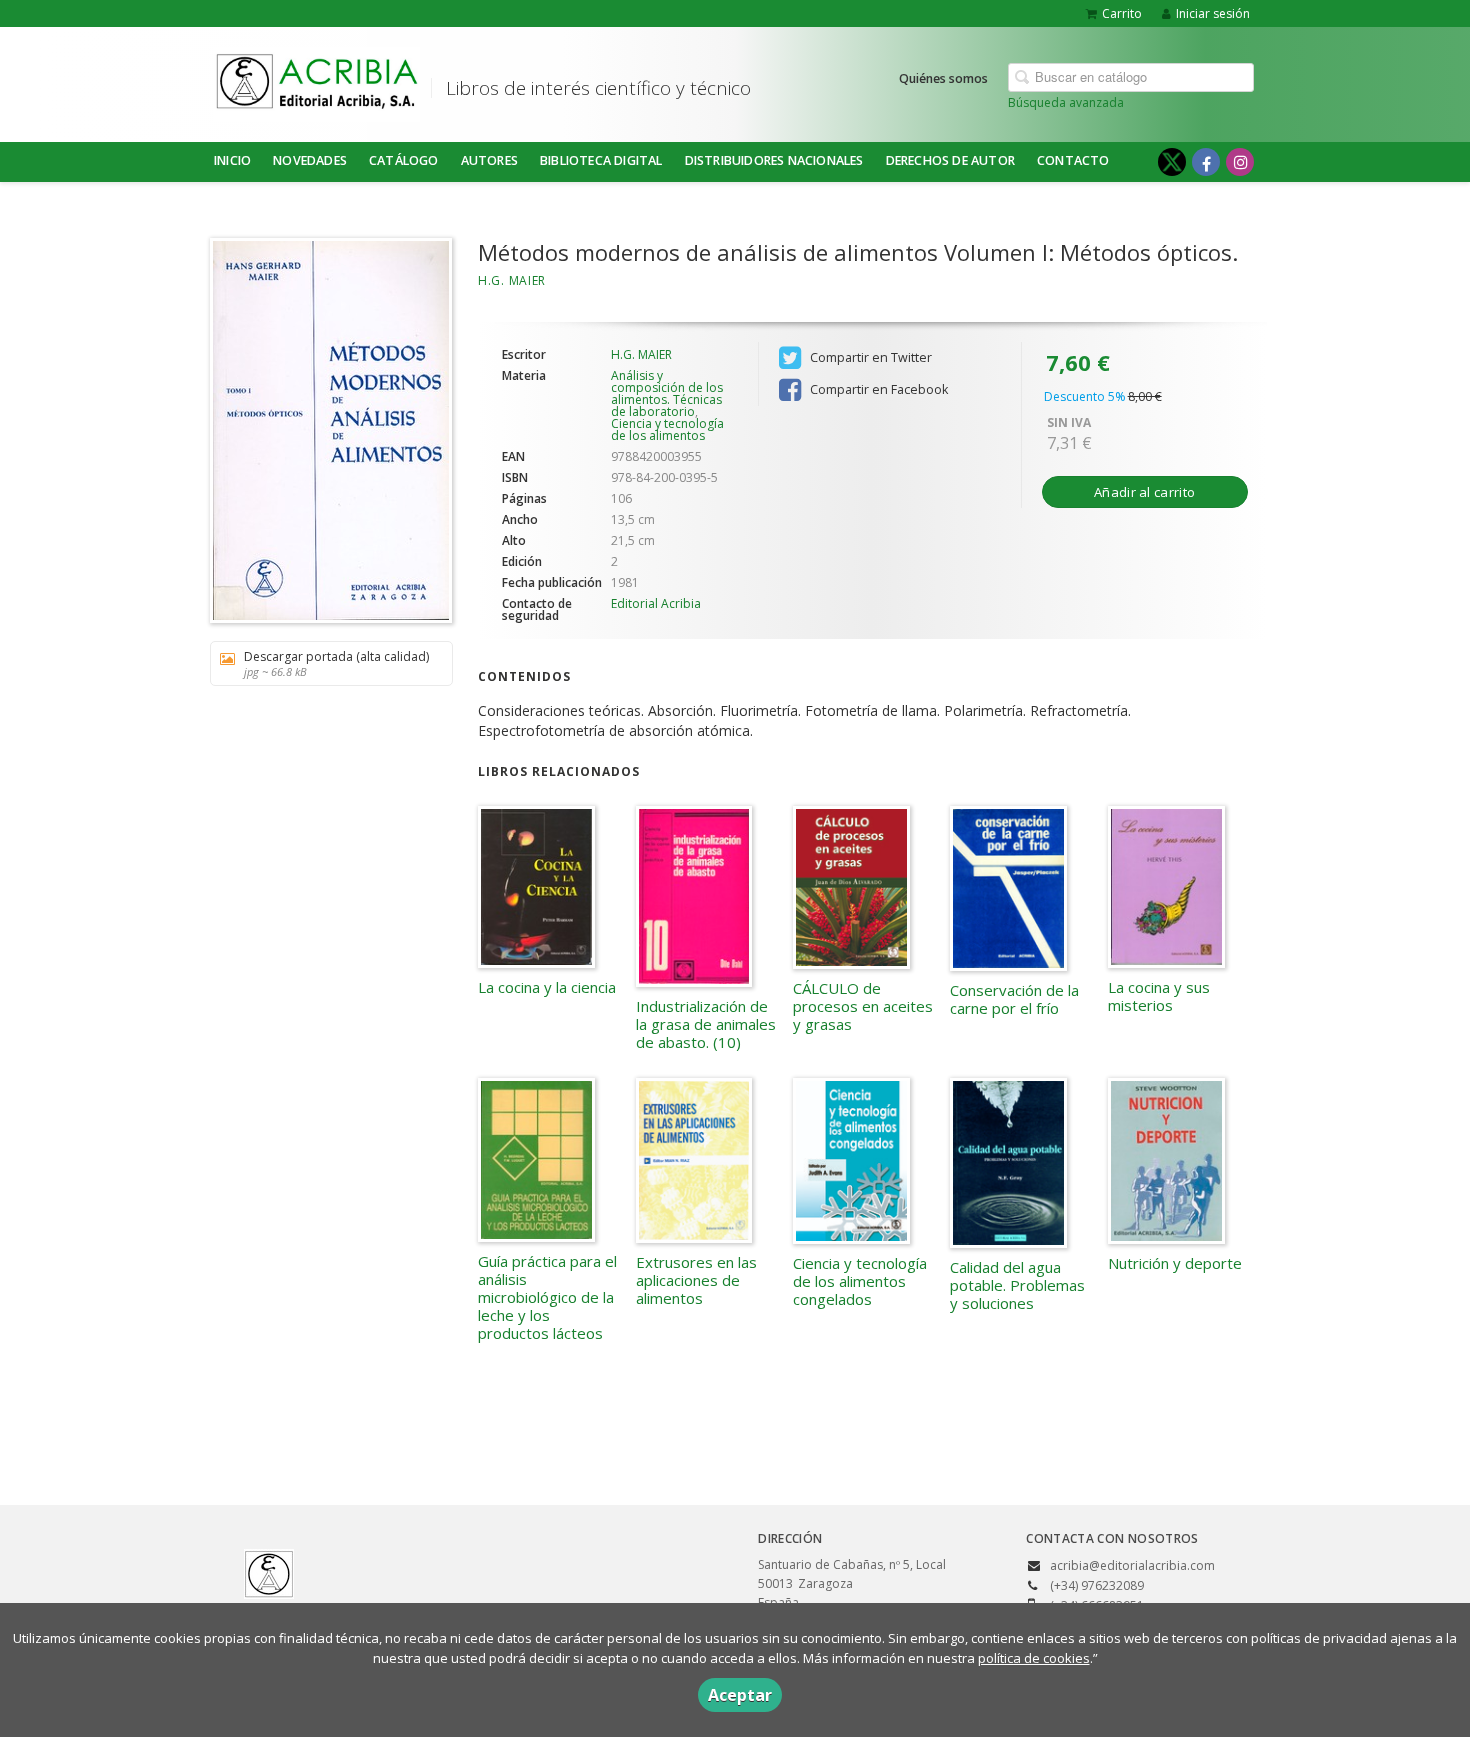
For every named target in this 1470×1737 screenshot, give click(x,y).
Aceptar (740, 1695)
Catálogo (404, 160)
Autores (489, 160)
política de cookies (1034, 1658)
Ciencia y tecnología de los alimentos (667, 429)
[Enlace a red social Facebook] (1206, 162)
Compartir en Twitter (869, 357)
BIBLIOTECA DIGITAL (601, 160)
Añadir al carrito (1144, 492)
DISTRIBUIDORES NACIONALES (774, 160)
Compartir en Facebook (877, 389)
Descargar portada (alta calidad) (336, 663)
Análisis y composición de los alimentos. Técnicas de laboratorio (667, 393)
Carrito (1122, 13)
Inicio (232, 160)
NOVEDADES (310, 160)
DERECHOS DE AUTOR (950, 160)
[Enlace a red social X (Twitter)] (1172, 162)
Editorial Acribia (656, 603)
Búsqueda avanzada (1066, 102)
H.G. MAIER (512, 280)
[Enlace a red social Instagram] (1240, 162)
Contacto (1073, 160)
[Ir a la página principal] (317, 81)
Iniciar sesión (1213, 13)
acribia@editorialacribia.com (1132, 1565)
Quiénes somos (943, 78)
